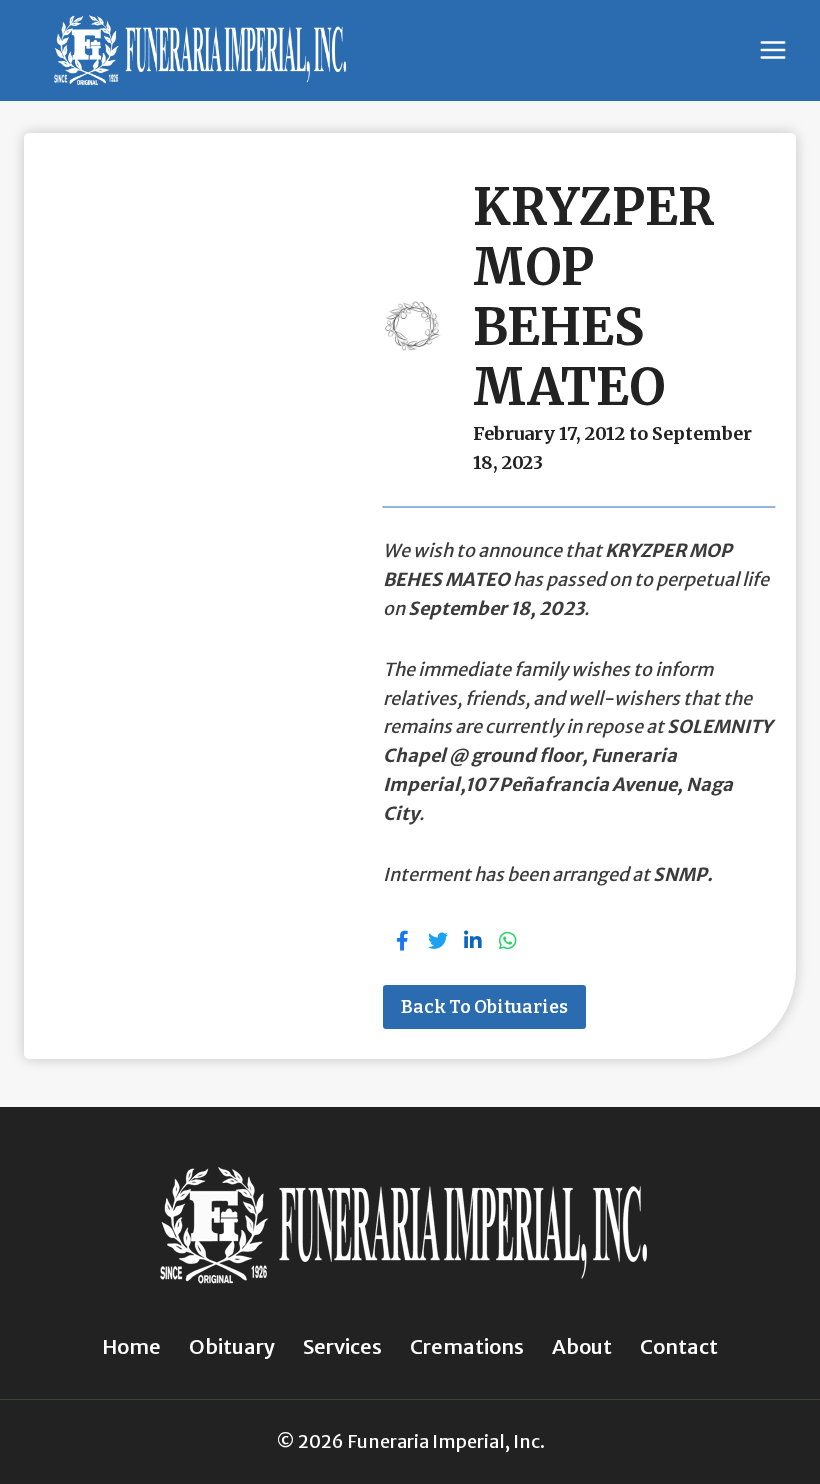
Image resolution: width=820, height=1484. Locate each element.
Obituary (232, 1346)
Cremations (467, 1346)
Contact (679, 1346)
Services (342, 1346)
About (582, 1346)
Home (131, 1346)
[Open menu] (772, 50)
